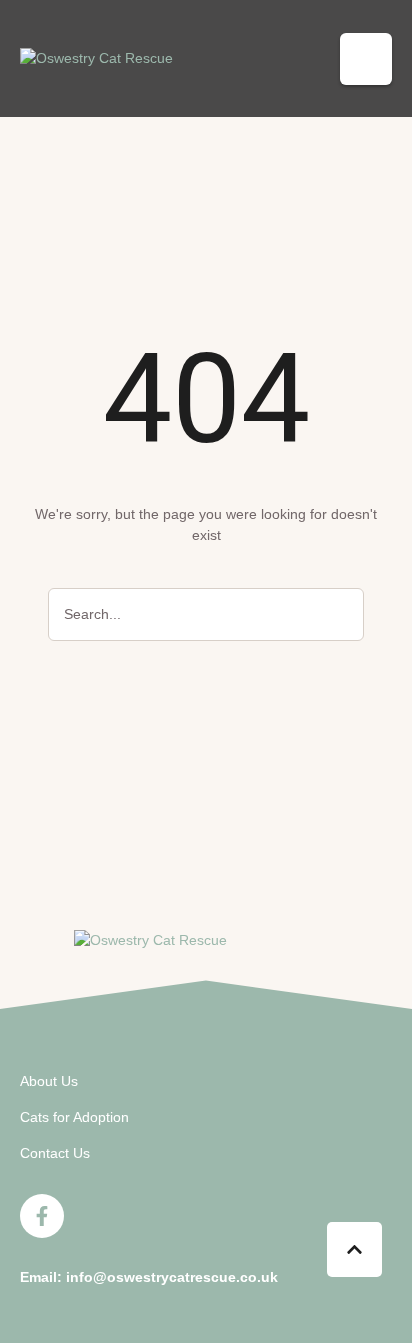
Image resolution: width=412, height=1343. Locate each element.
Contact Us (55, 1153)
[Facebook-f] (42, 1216)
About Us (49, 1081)
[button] (366, 59)
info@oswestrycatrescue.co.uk (172, 1277)
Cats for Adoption (74, 1117)
